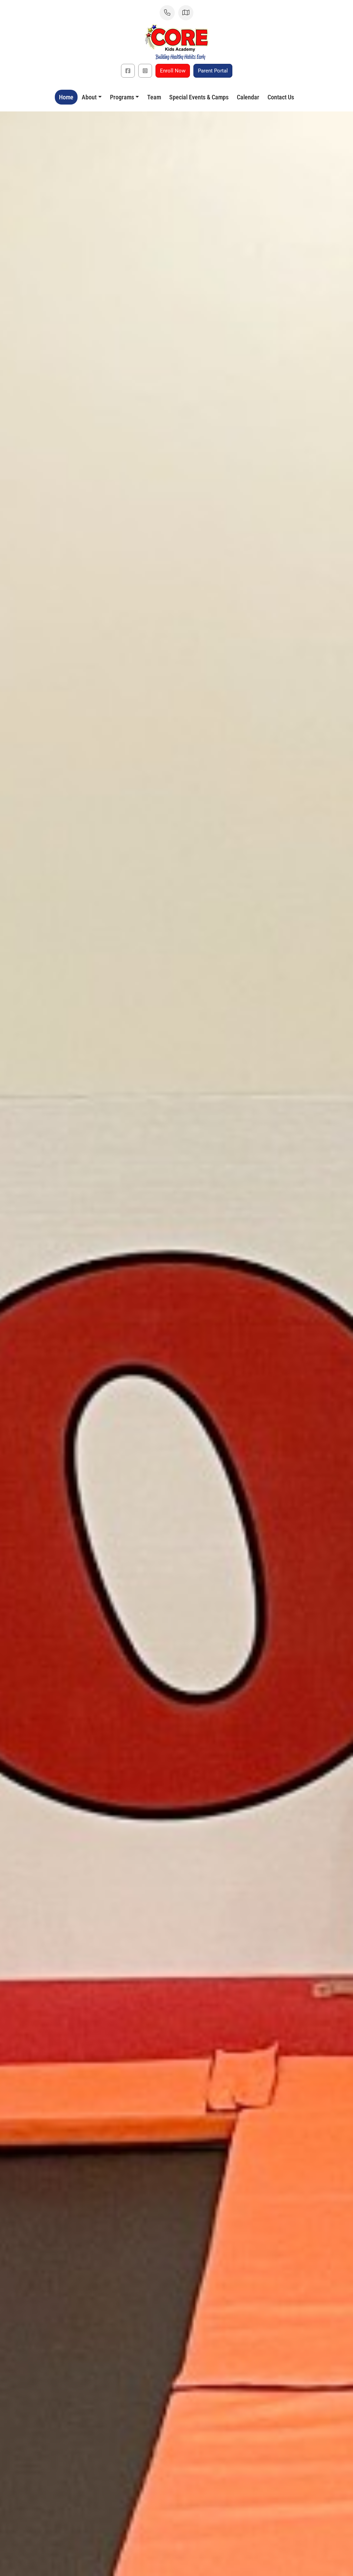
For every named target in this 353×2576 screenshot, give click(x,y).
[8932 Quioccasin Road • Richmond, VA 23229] (186, 13)
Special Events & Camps (199, 97)
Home (66, 97)
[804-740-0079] (167, 13)
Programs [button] (122, 97)
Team (154, 97)
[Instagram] (145, 71)
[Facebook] (128, 71)
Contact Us (281, 97)
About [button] (89, 97)
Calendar (248, 97)
